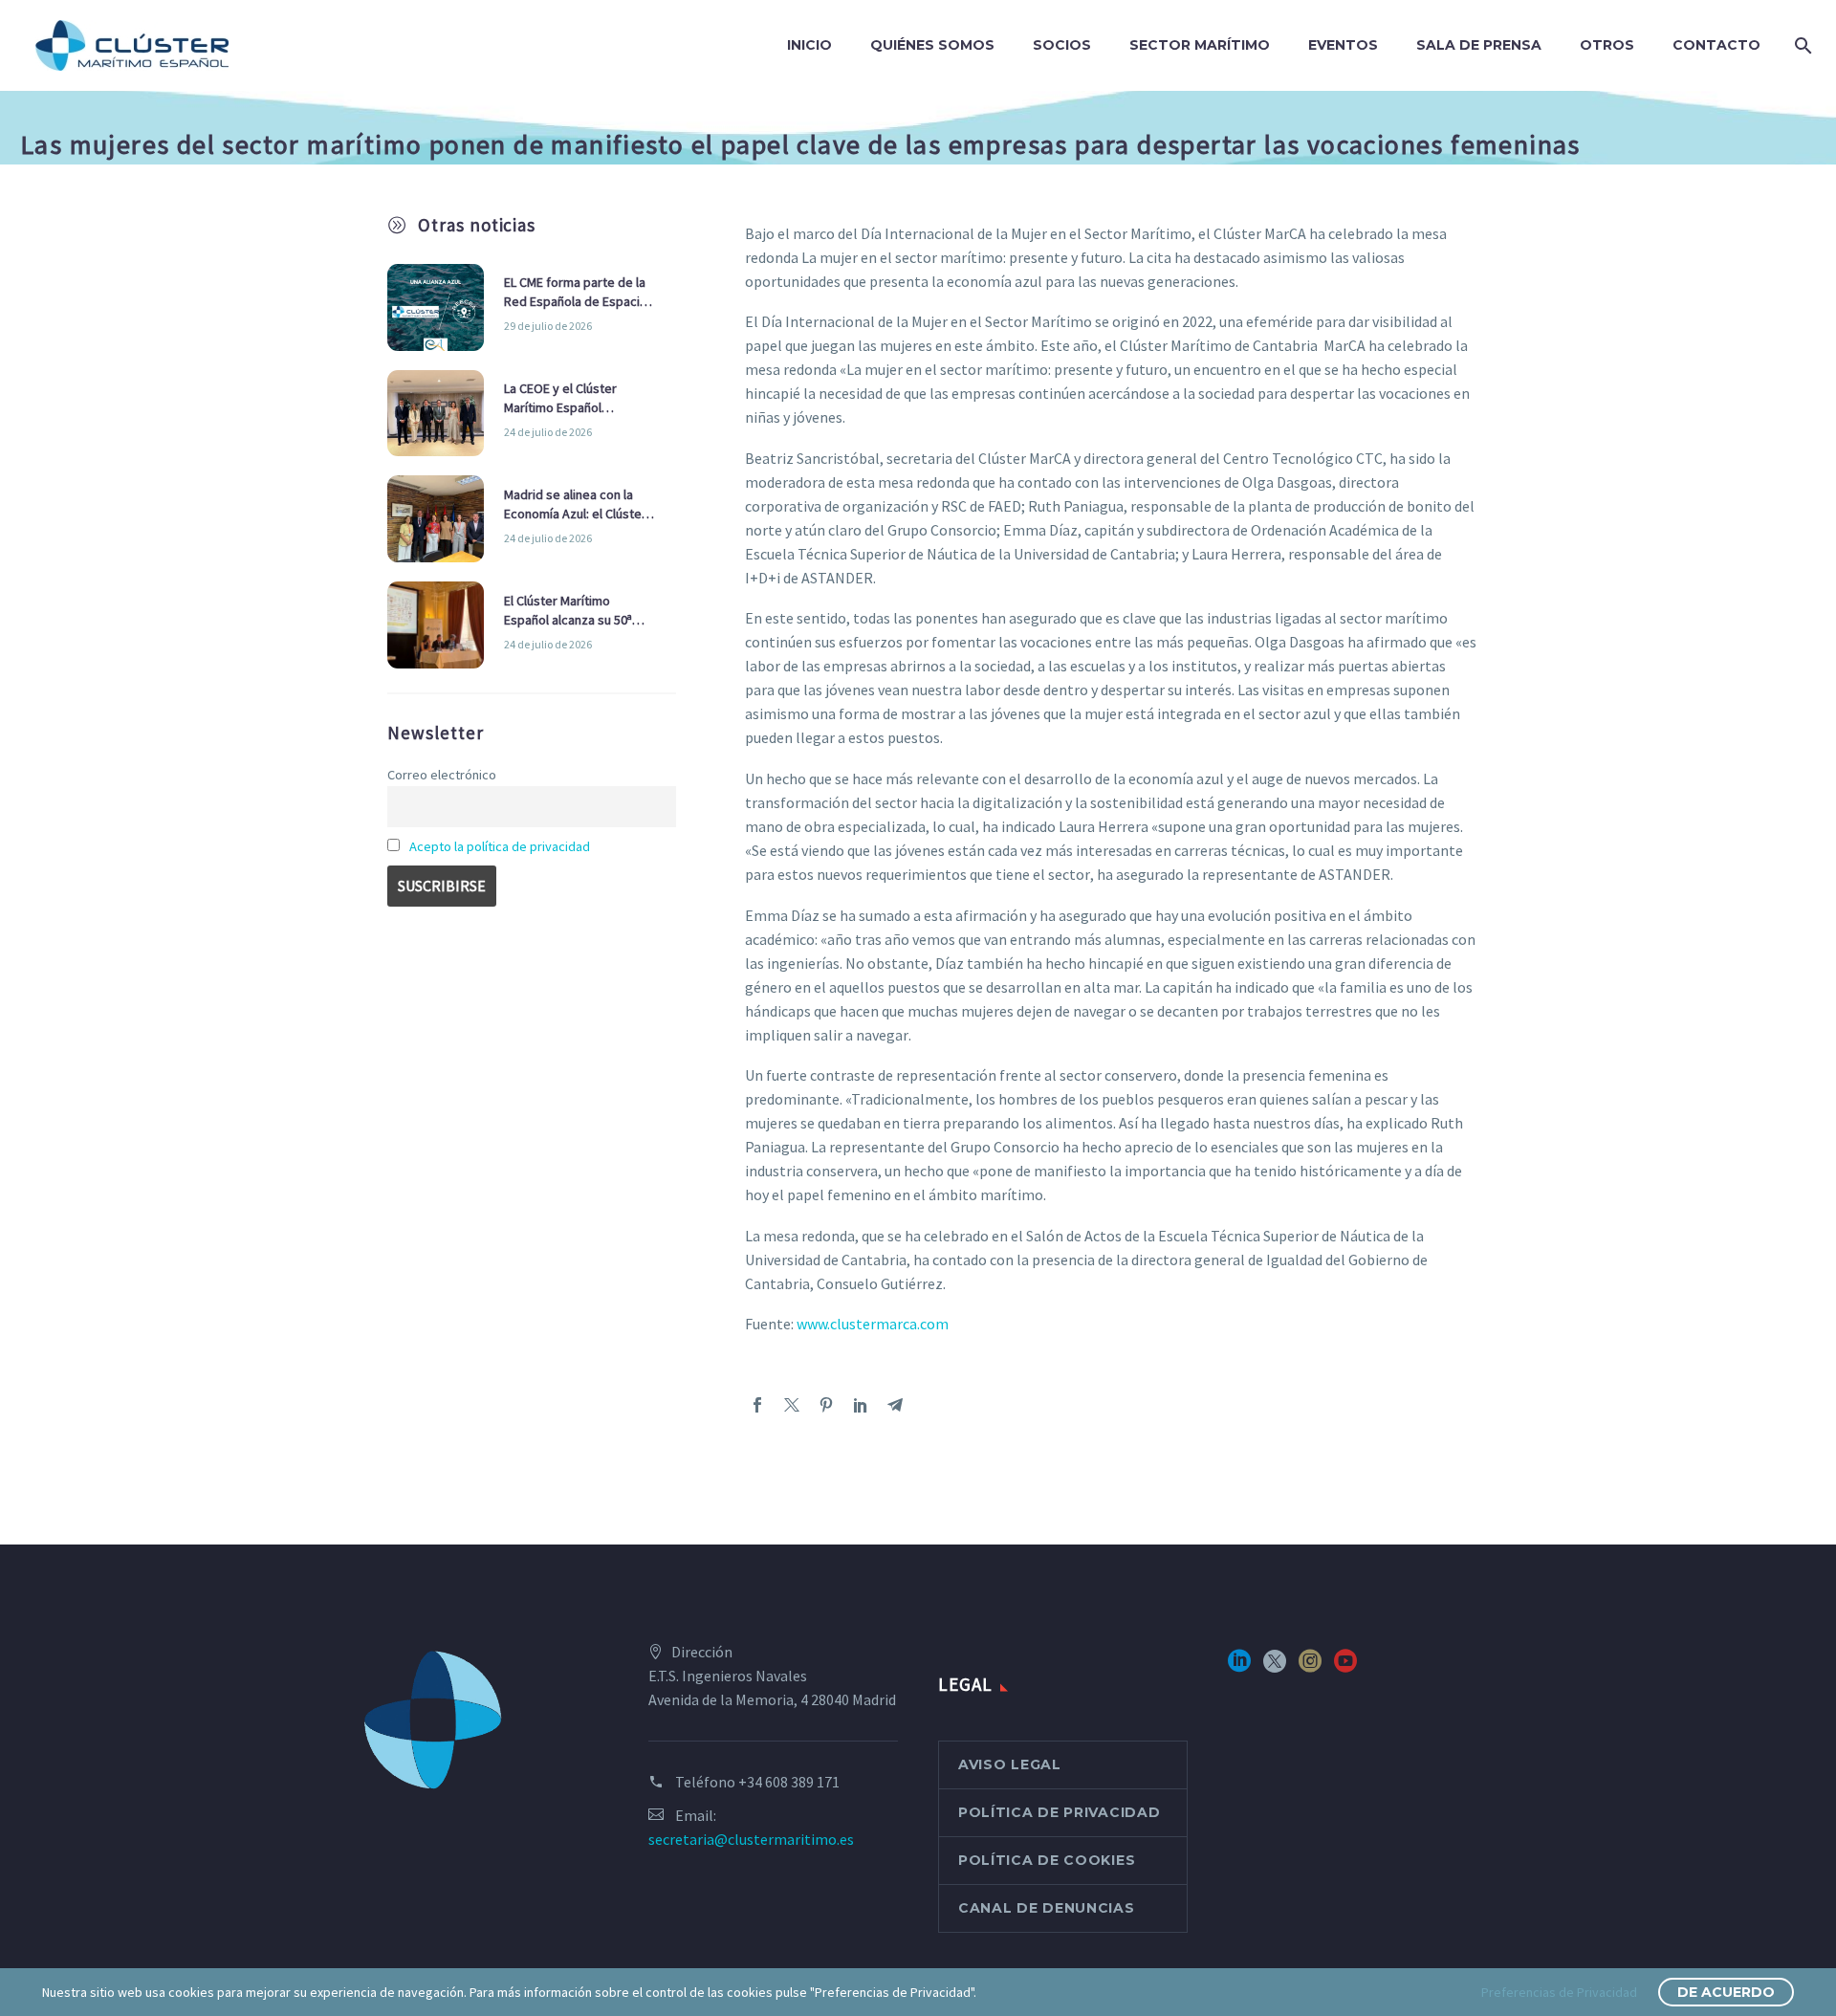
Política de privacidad (1059, 1812)
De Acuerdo (1726, 1992)
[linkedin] (1239, 1667)
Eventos (1343, 45)
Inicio (809, 45)
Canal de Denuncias (1047, 1908)
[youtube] (1345, 1667)
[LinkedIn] (861, 1405)
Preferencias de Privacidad (1559, 1992)
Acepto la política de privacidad (500, 846)
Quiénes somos (932, 45)
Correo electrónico (442, 775)
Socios (1062, 45)
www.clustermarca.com (873, 1324)
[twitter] (1275, 1667)
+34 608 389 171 (789, 1782)
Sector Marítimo (1200, 45)
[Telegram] (895, 1405)
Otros (1607, 45)
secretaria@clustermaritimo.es (751, 1839)
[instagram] (1310, 1667)
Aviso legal (1010, 1764)
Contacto (1716, 45)
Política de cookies (1047, 1860)
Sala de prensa (1479, 45)
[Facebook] (757, 1405)
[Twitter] (792, 1405)
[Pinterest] (826, 1405)
